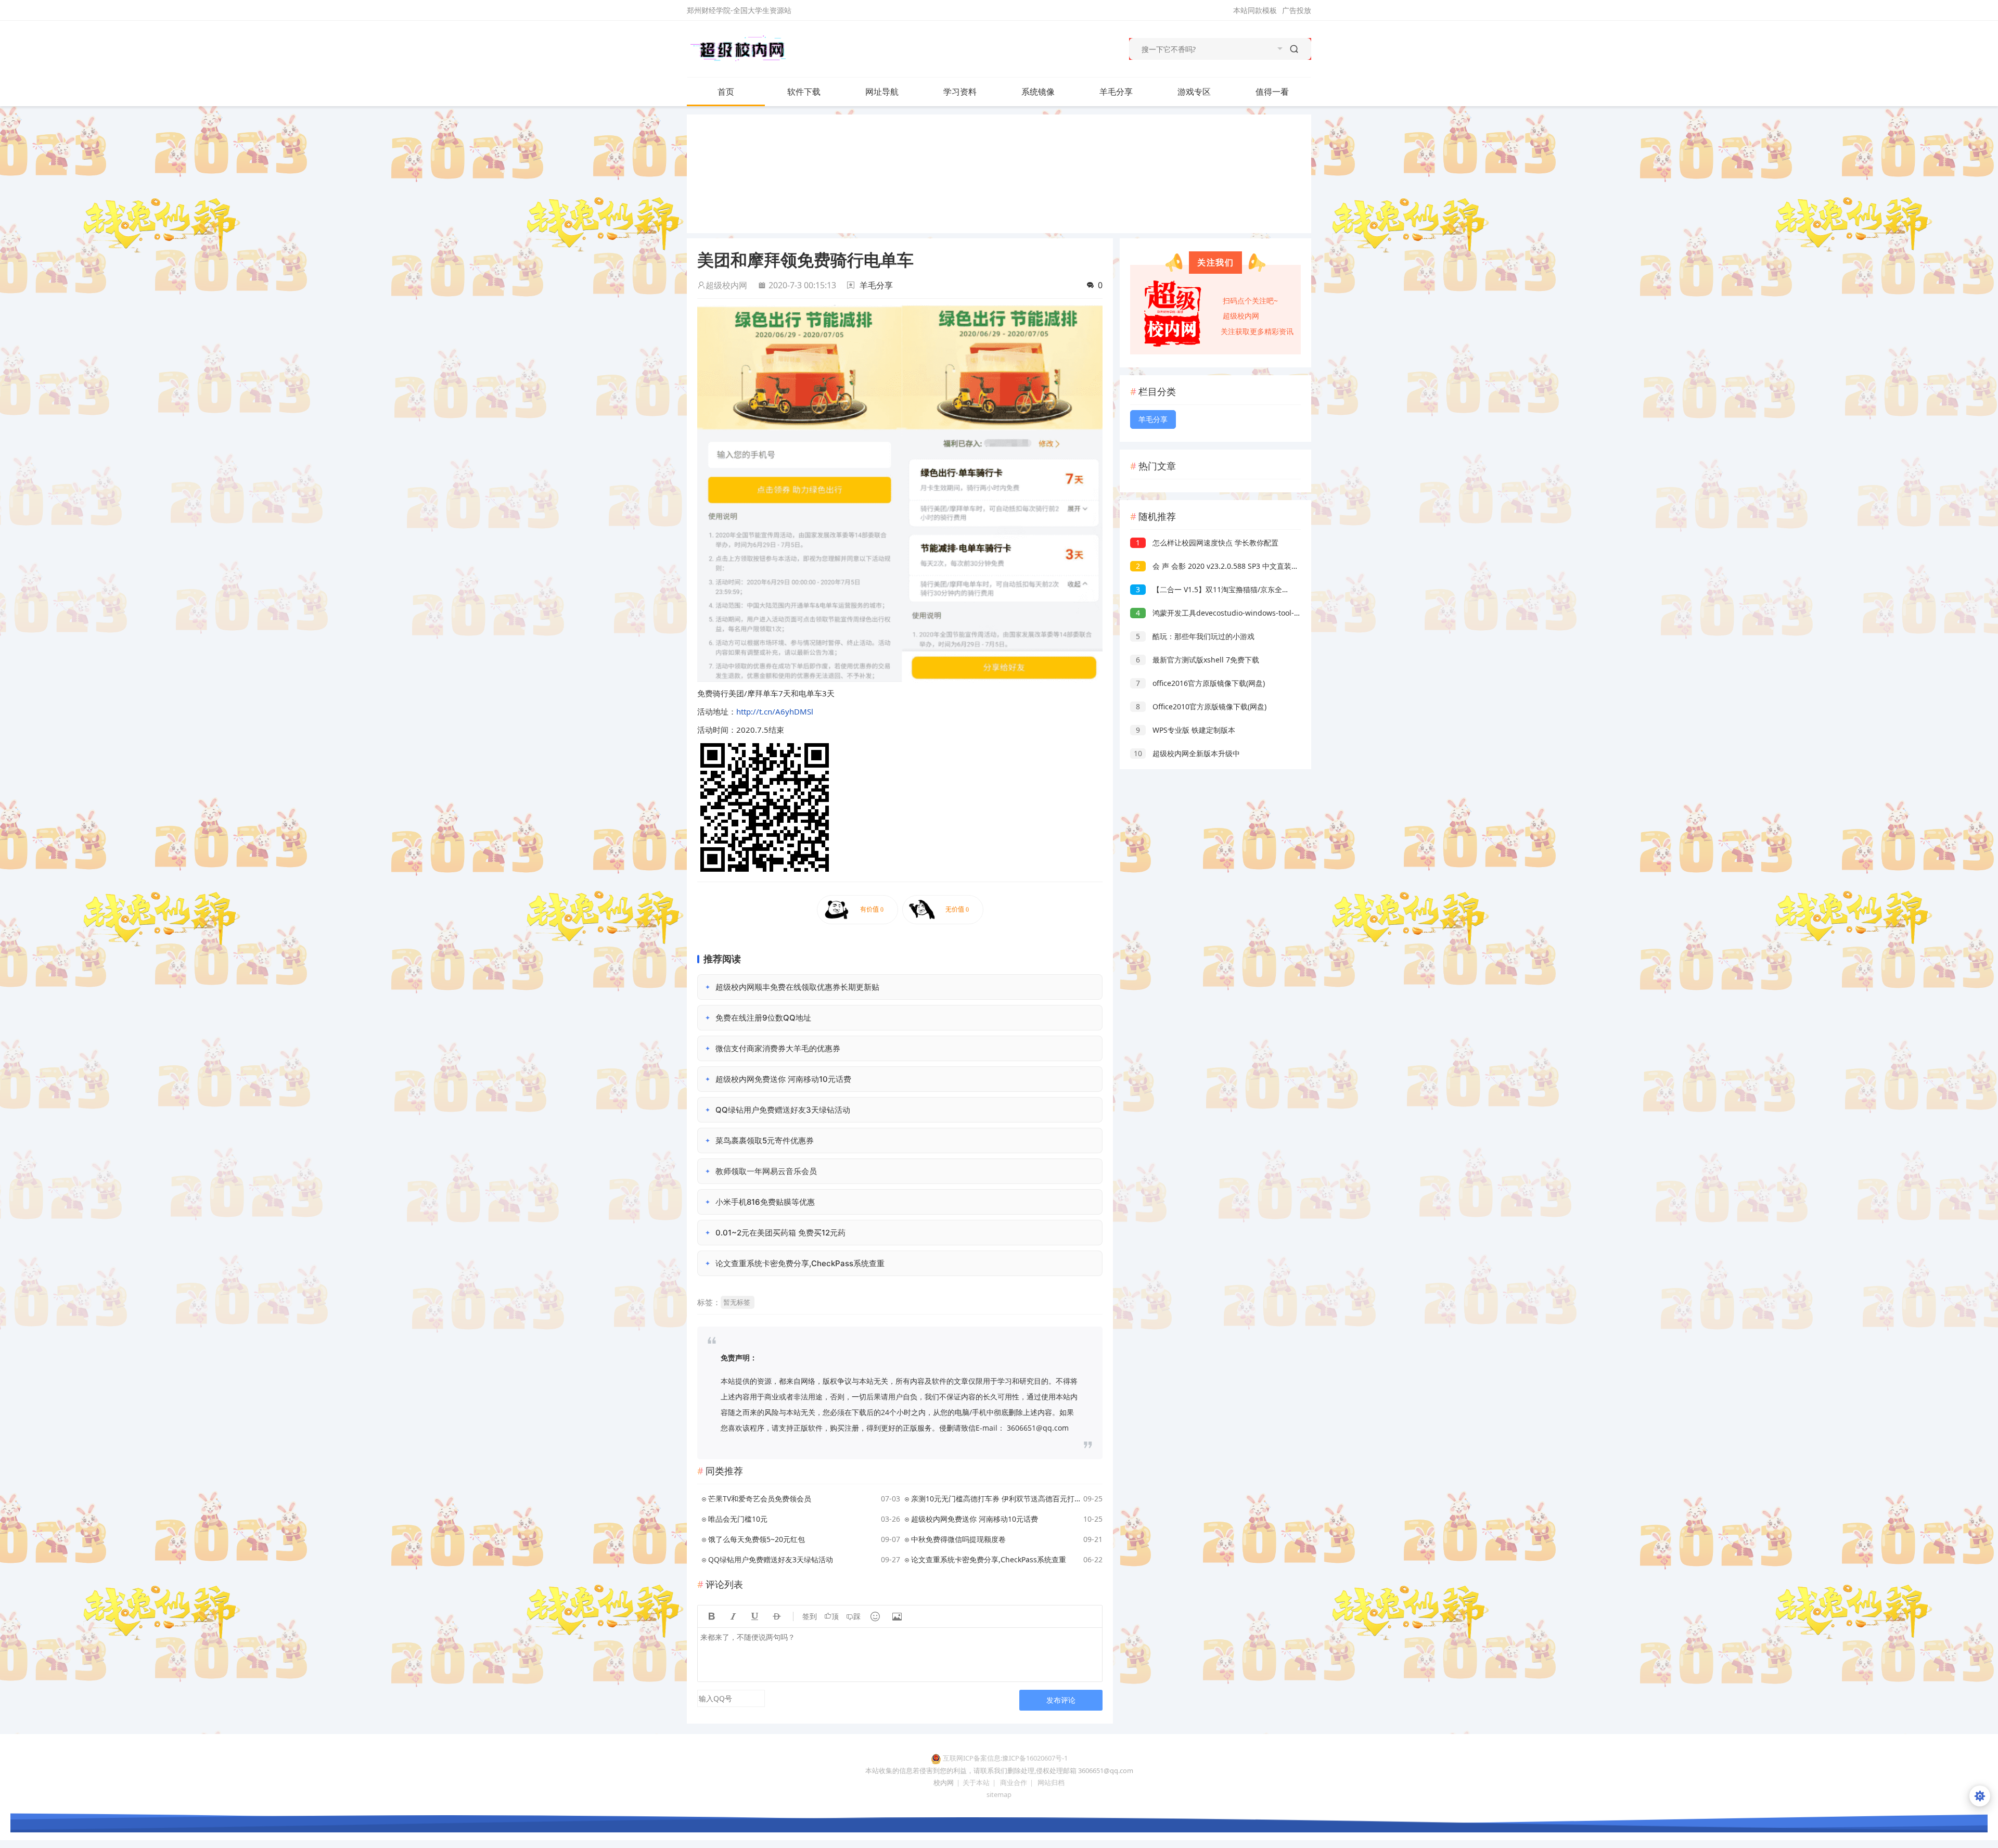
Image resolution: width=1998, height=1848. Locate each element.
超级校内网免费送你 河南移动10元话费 (975, 1519)
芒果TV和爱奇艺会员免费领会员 (760, 1499)
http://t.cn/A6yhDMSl (775, 711)
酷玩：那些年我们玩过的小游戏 (1195, 636)
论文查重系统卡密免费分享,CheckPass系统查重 (989, 1559)
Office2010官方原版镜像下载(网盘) (1201, 706)
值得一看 (1272, 92)
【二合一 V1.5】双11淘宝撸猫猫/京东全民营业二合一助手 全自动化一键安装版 (1272, 589)
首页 (726, 92)
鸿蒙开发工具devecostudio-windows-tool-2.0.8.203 (1231, 613)
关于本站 (976, 1782)
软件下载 (804, 92)
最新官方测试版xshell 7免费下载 (1197, 660)
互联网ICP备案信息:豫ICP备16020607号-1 (1005, 1758)
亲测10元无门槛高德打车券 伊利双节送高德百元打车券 (996, 1499)
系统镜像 (1038, 92)
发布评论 (1061, 1700)
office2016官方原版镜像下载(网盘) (1200, 683)
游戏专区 (1194, 92)
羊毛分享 (1116, 92)
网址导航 (882, 92)
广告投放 (1297, 10)
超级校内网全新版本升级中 (1187, 753)
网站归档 (1051, 1782)
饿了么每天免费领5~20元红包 (757, 1539)
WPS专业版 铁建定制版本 (1186, 730)
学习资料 (960, 92)
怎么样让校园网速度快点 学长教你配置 (1207, 543)
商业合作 (1014, 1782)
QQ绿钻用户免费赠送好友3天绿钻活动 (771, 1559)
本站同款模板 (1255, 10)
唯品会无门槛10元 (738, 1519)
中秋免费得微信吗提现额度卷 (958, 1539)
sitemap (999, 1794)
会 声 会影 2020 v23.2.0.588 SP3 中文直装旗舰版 (1225, 566)
